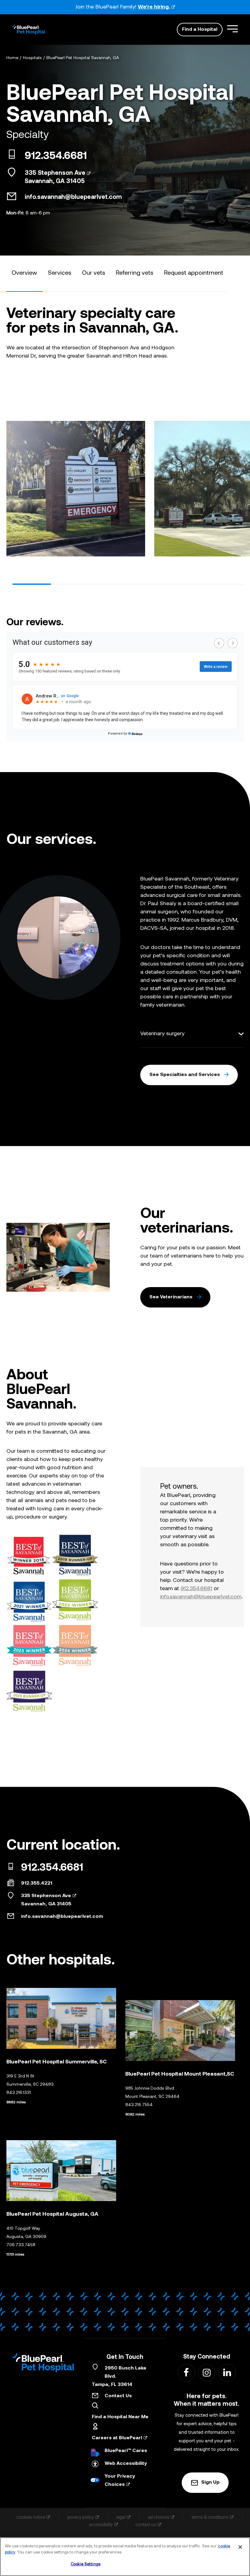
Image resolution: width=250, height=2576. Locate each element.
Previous (11, 487)
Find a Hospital (200, 30)
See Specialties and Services (185, 1075)
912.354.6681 (56, 157)
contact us (146, 2525)
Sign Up (210, 2482)
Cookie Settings (86, 2564)
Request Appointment (194, 273)
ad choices (159, 2517)
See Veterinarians (171, 1297)
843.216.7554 (139, 2105)
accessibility (101, 2525)
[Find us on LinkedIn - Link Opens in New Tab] (227, 2372)
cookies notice (31, 2517)
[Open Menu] (232, 29)
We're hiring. (154, 7)
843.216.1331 (19, 2093)
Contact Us (118, 2396)
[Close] (240, 2547)
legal (121, 2517)
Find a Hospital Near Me (120, 2417)
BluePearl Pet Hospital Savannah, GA (83, 58)
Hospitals (32, 58)
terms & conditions (210, 2517)
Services (60, 273)
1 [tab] (32, 584)
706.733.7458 (21, 2245)
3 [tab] (109, 584)
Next (239, 487)
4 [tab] (147, 584)
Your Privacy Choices (120, 2481)
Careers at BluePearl (117, 2438)
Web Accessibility (126, 2464)
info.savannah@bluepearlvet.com (73, 197)
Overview (24, 273)
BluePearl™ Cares (126, 2451)
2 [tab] (70, 584)
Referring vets (135, 273)
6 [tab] (225, 584)
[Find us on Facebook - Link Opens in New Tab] (186, 2372)
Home (12, 58)
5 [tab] (186, 584)
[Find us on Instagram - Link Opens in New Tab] (207, 2372)
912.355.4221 (37, 1883)
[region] (125, 2557)
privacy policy (81, 2517)
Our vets (94, 273)
